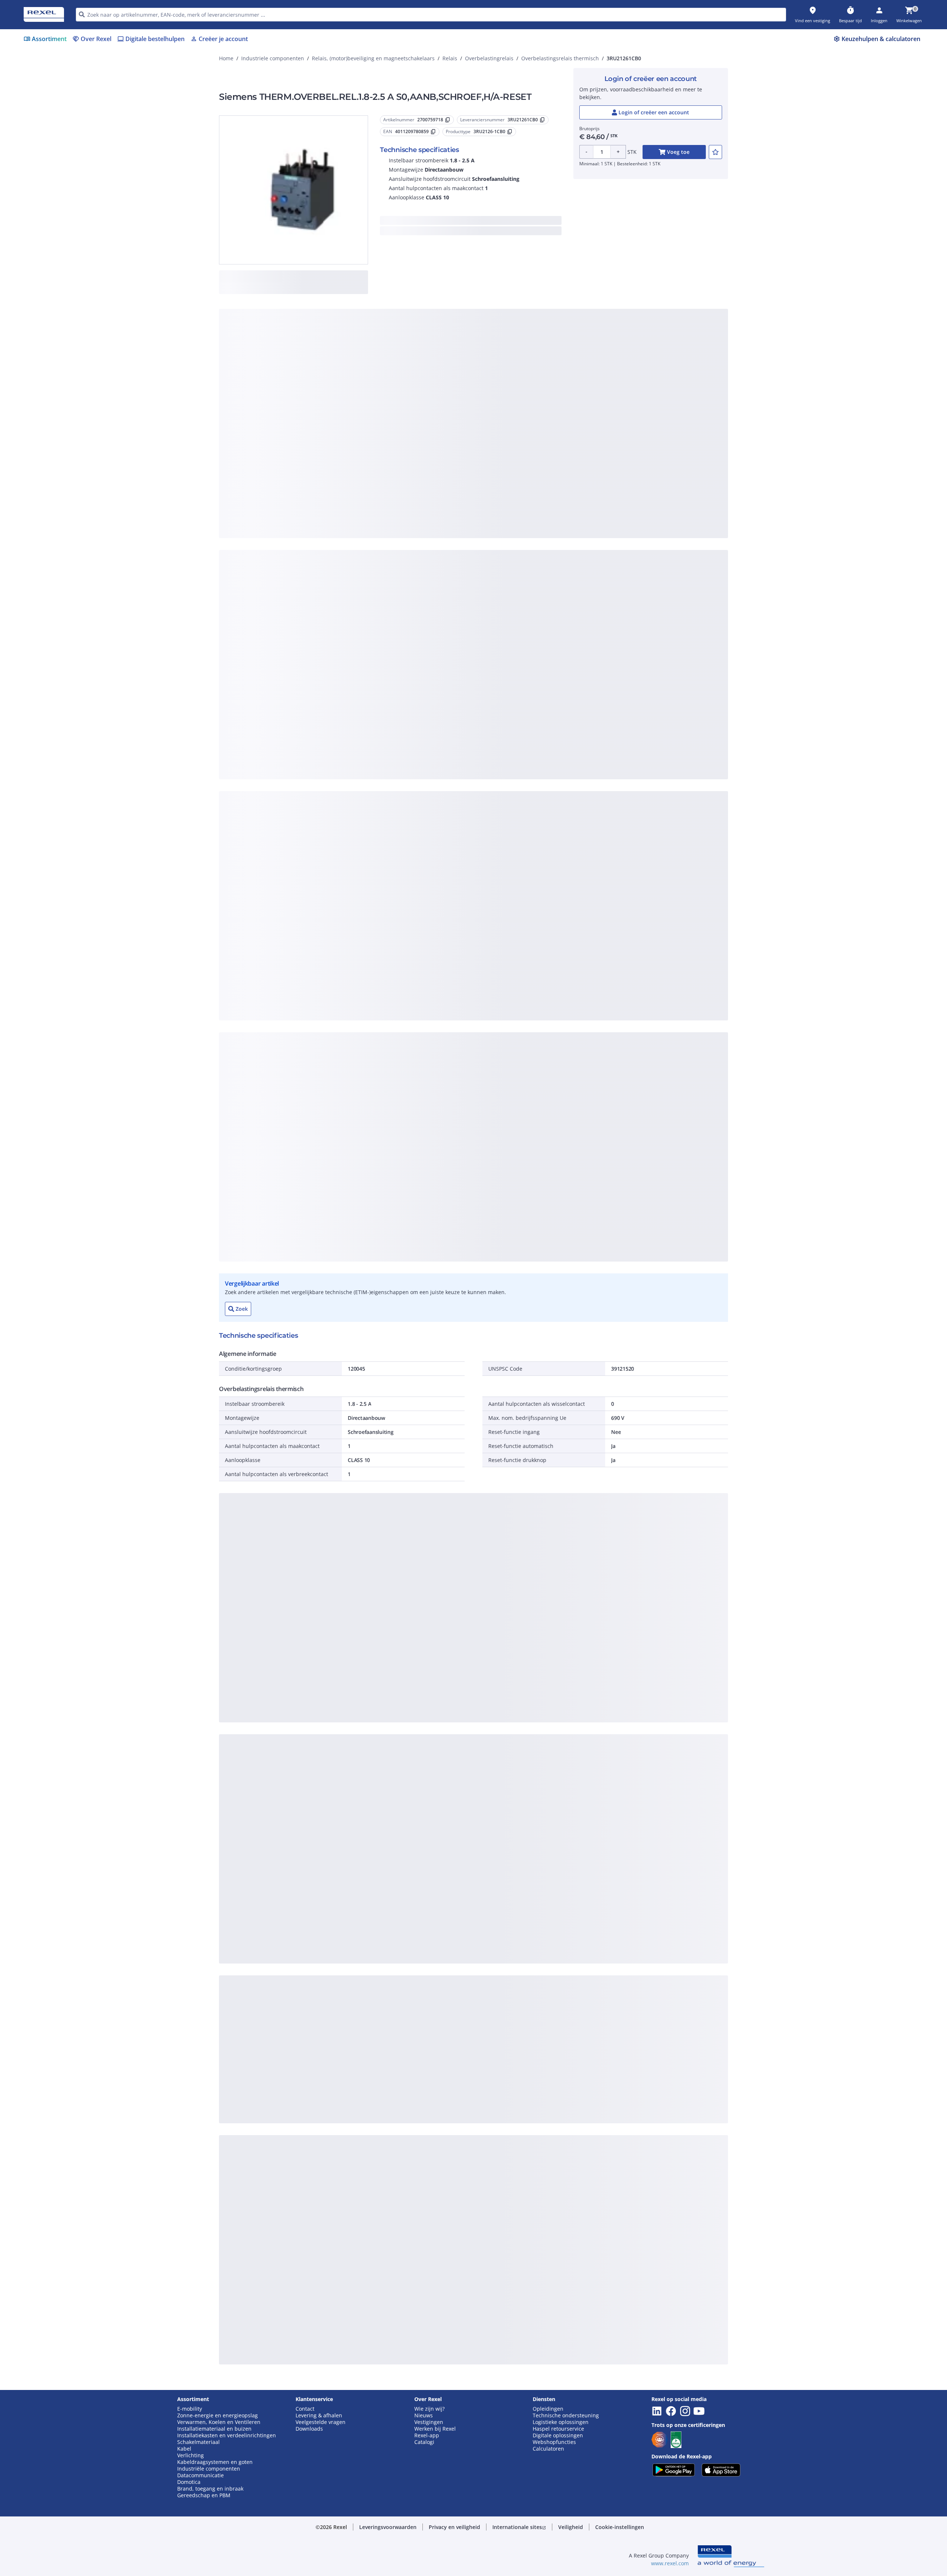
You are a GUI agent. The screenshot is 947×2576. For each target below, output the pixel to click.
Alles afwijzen (498, 495)
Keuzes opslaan (392, 495)
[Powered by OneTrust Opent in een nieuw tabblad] (565, 517)
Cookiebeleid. (394, 373)
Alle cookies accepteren (556, 495)
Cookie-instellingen (397, 464)
